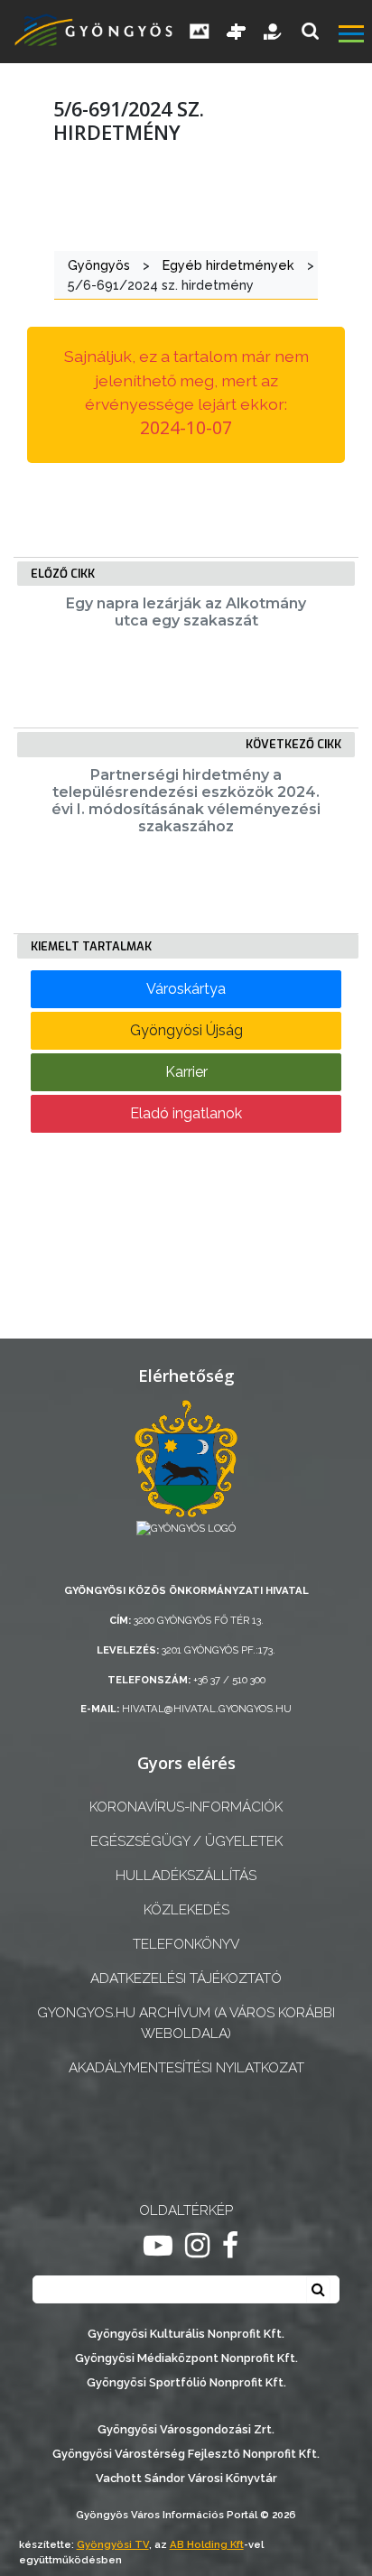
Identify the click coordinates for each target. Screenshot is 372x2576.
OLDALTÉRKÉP (186, 2210)
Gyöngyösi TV (113, 2544)
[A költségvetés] (274, 32)
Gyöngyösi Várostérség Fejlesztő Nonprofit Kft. (186, 2454)
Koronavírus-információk (186, 1807)
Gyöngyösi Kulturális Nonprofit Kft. (186, 2334)
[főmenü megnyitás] (353, 36)
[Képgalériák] (200, 32)
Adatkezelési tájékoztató (186, 1978)
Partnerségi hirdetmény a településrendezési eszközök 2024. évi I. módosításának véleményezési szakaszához (186, 801)
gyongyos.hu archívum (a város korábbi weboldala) (186, 2023)
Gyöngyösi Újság (186, 1030)
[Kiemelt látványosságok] (237, 32)
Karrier (186, 1072)
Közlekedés (186, 1910)
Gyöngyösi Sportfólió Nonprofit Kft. (186, 2382)
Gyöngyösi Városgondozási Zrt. (186, 2429)
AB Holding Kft (207, 2544)
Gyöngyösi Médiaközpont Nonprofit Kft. (186, 2358)
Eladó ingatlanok (186, 1113)
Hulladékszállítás (186, 1876)
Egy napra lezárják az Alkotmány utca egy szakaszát (186, 612)
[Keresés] (310, 31)
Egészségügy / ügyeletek (186, 1841)
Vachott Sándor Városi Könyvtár (186, 2478)
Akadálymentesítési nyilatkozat (186, 2068)
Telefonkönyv (186, 1944)
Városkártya (186, 989)
